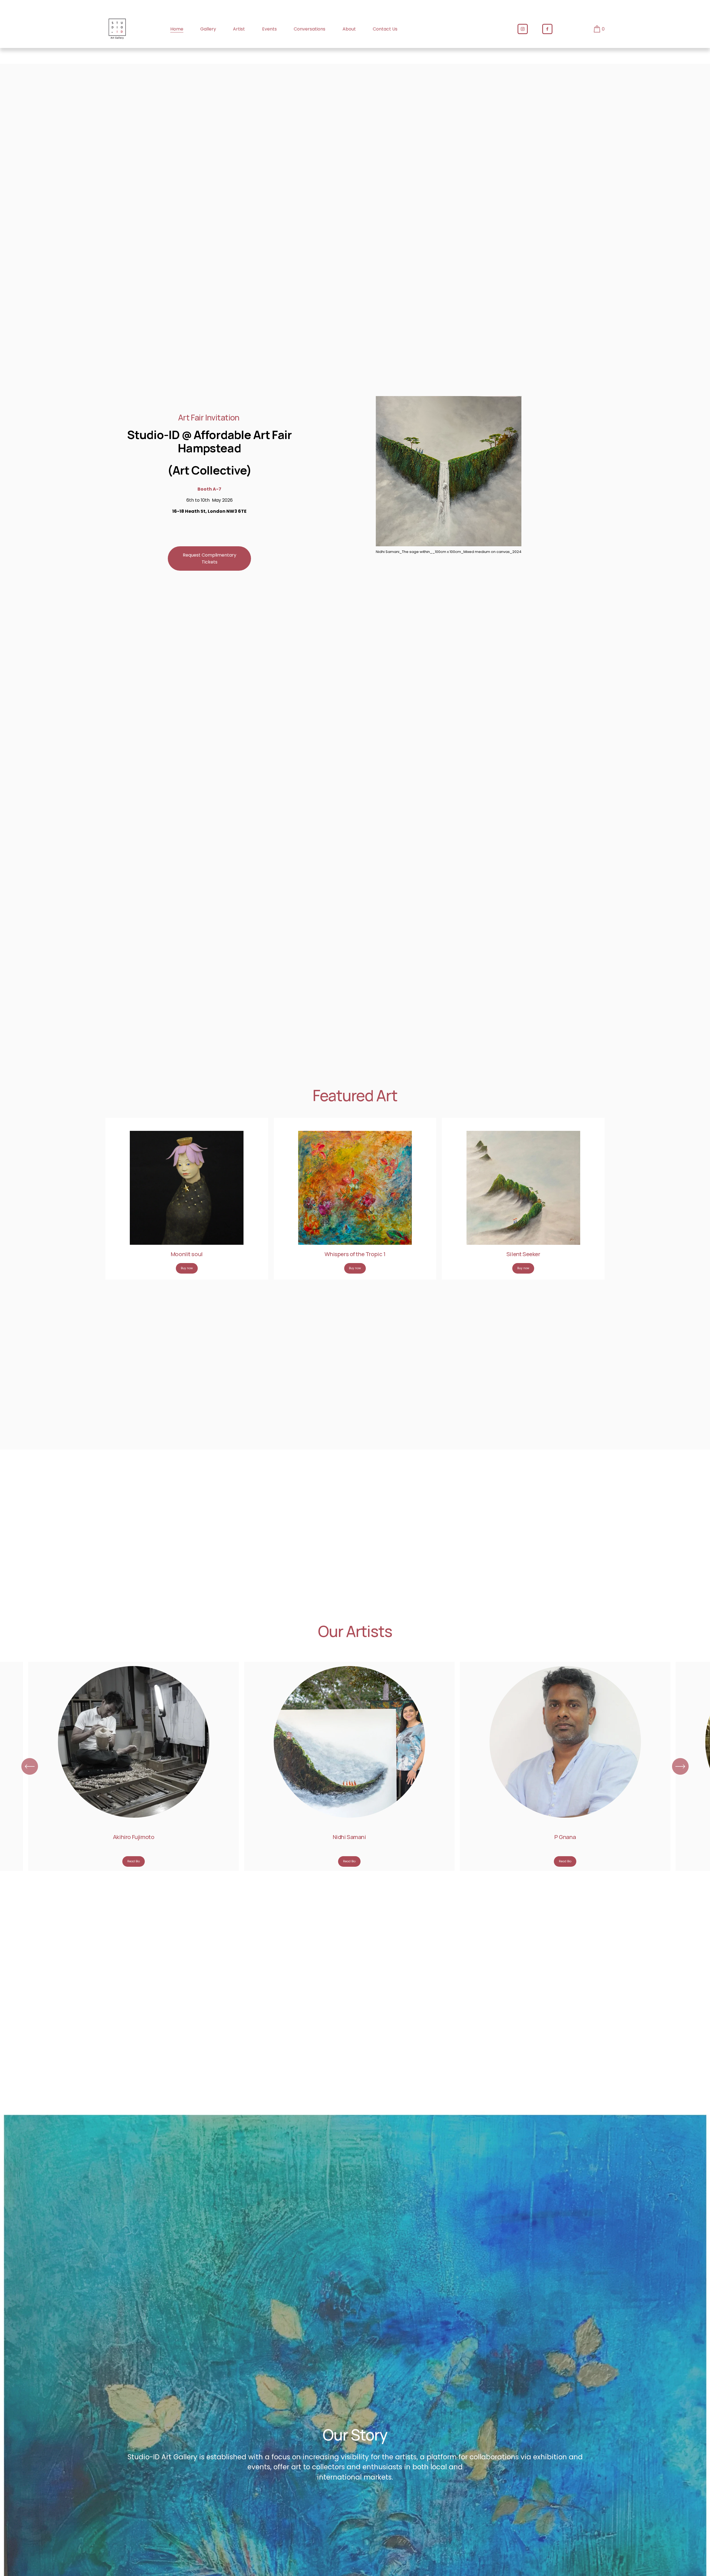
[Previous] (30, 1766)
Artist (239, 29)
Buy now (187, 1268)
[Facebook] (547, 29)
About (349, 29)
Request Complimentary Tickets (210, 558)
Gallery (208, 29)
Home (177, 29)
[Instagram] (523, 29)
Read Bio (134, 1861)
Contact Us (385, 29)
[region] (355, 1766)
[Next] (680, 1766)
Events (269, 29)
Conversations (310, 29)
